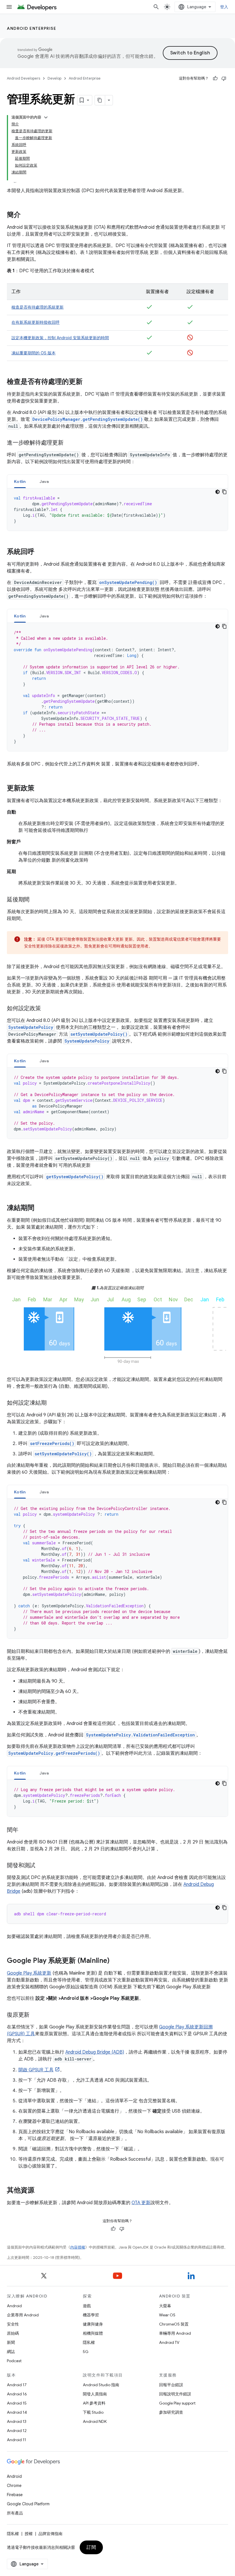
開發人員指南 (95, 2394)
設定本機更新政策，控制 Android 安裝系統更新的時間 (60, 338)
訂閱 (91, 2547)
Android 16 (17, 2394)
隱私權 (89, 2342)
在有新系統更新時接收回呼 (36, 322)
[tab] (20, 481)
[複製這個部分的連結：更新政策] (40, 789)
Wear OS (167, 2315)
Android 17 (17, 2385)
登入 (224, 7)
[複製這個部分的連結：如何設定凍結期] (52, 1403)
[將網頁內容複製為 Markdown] (100, 100)
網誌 (11, 2352)
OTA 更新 (141, 2203)
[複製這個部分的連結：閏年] (24, 1830)
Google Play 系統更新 (29, 1973)
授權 (29, 2534)
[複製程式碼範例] (224, 492)
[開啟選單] (9, 7)
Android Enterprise (32, 28)
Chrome (14, 2486)
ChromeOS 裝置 (174, 2324)
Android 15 (17, 2403)
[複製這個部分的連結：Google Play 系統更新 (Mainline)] (115, 1961)
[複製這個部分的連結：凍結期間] (40, 1208)
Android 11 (16, 2440)
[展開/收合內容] (46, 117)
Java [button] (44, 481)
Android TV (169, 2342)
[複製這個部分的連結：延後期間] (35, 900)
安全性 (13, 2324)
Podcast (14, 2361)
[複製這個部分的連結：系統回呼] (40, 552)
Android (14, 2306)
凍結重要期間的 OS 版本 (34, 353)
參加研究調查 (171, 2412)
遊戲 (87, 2306)
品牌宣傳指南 (50, 2534)
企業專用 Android (23, 2315)
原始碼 (13, 2333)
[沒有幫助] (224, 78)
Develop (54, 78)
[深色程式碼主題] (218, 492)
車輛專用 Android (175, 2333)
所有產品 (15, 2513)
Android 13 (17, 2421)
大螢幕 (165, 2306)
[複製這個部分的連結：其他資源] (40, 2191)
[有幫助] (215, 78)
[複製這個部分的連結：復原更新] (35, 2015)
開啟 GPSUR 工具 (36, 2070)
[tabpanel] (117, 510)
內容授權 (78, 2247)
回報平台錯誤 (171, 2385)
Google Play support (177, 2403)
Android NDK (95, 2421)
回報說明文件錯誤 (175, 2394)
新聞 (11, 2342)
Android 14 (17, 2412)
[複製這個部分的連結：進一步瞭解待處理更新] (69, 443)
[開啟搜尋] (156, 7)
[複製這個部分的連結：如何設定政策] (47, 1009)
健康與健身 (93, 2324)
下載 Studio (93, 2412)
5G (86, 2352)
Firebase (15, 2495)
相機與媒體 (93, 2333)
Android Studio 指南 (101, 2385)
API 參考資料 (94, 2403)
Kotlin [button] (20, 481)
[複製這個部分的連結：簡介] (26, 215)
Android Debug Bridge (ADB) (95, 2052)
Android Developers (23, 78)
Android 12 (17, 2431)
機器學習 (91, 2315)
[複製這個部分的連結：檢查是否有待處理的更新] (88, 382)
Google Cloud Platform (28, 2504)
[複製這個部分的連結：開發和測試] (41, 1866)
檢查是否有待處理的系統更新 (38, 307)
